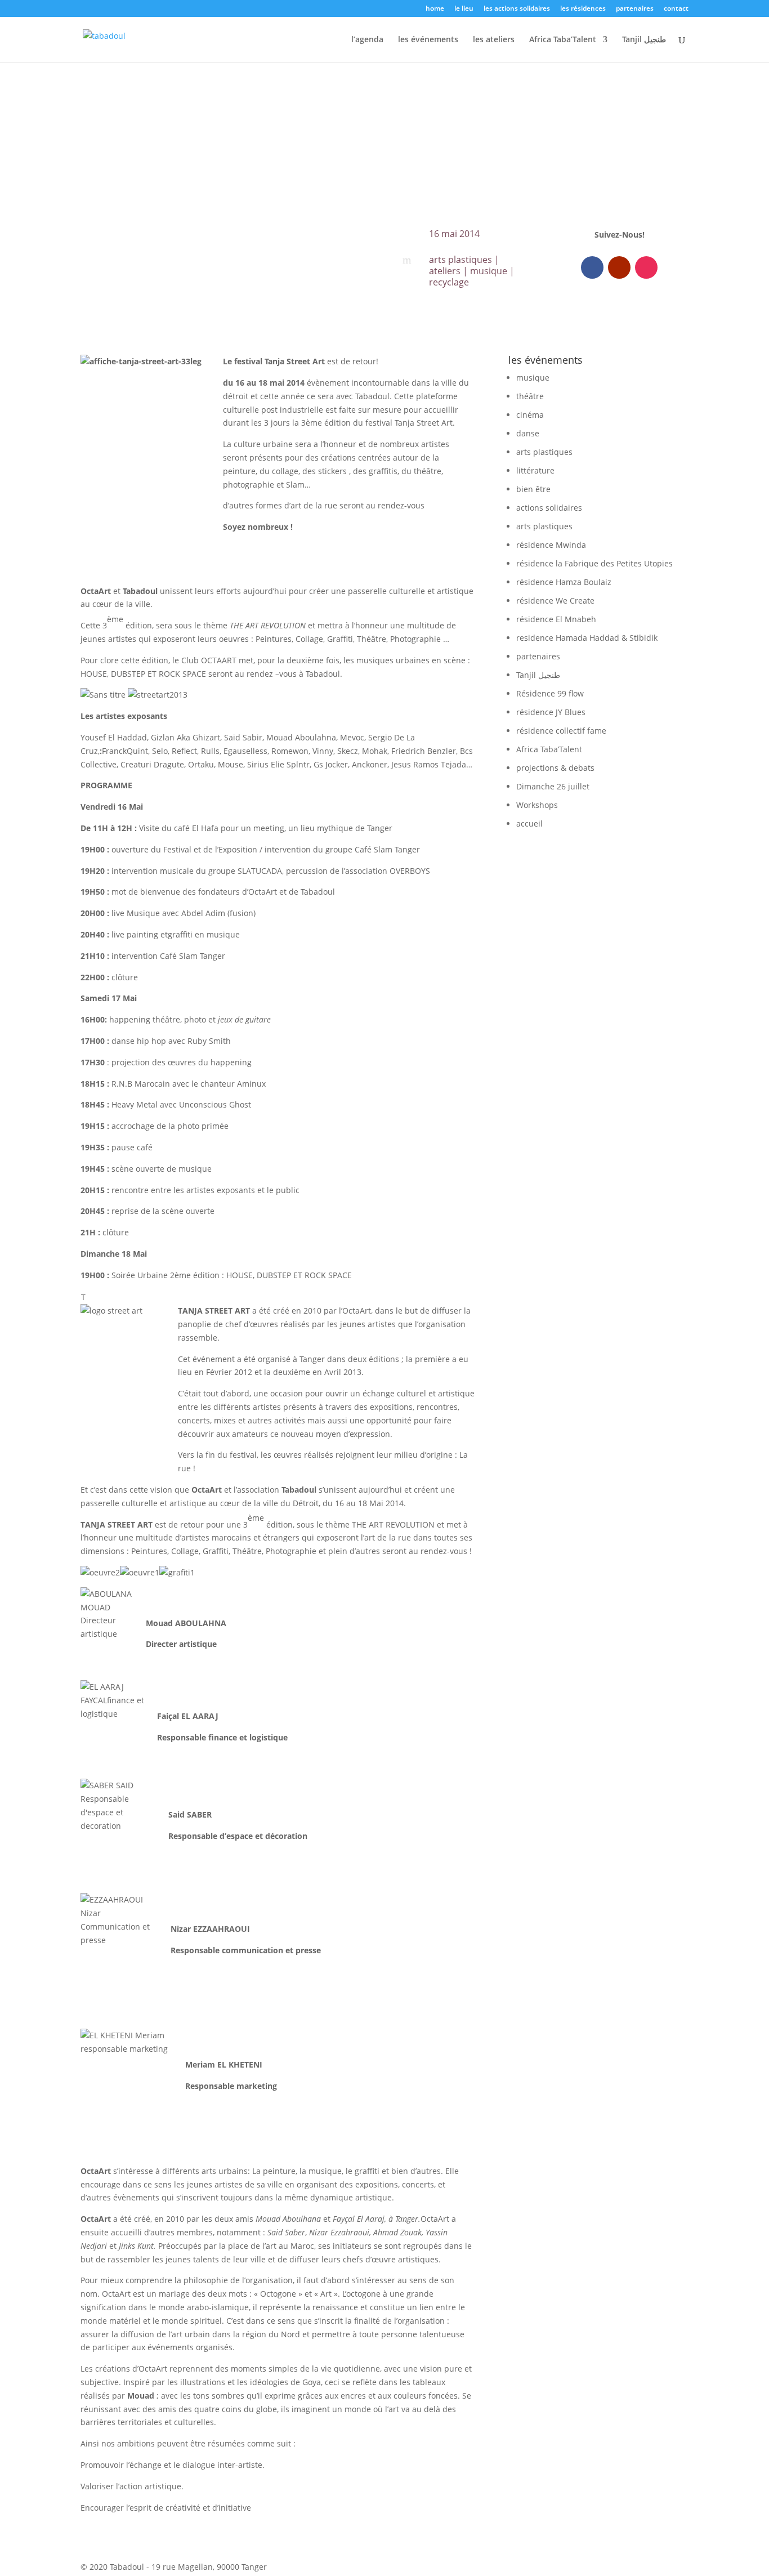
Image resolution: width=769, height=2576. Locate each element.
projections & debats (555, 768)
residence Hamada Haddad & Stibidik (587, 638)
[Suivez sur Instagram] (646, 267)
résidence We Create (555, 601)
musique (489, 271)
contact (676, 9)
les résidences (583, 9)
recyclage (449, 282)
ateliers (445, 271)
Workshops (537, 805)
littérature (535, 470)
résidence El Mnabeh (556, 619)
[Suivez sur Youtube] (619, 267)
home (435, 9)
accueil (529, 823)
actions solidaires (549, 508)
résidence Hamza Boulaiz (564, 582)
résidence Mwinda (551, 545)
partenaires (635, 9)
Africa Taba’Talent (563, 40)
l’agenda (367, 40)
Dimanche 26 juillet (553, 786)
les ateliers (494, 40)
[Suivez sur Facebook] (592, 267)
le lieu (464, 9)
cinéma (530, 415)
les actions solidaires (517, 9)
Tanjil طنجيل (644, 40)
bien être (533, 489)
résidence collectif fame (561, 731)
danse (528, 433)
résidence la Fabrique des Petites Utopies (594, 563)
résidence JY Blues (551, 712)
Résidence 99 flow (550, 693)
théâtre (530, 396)
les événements (428, 40)
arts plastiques (460, 260)
